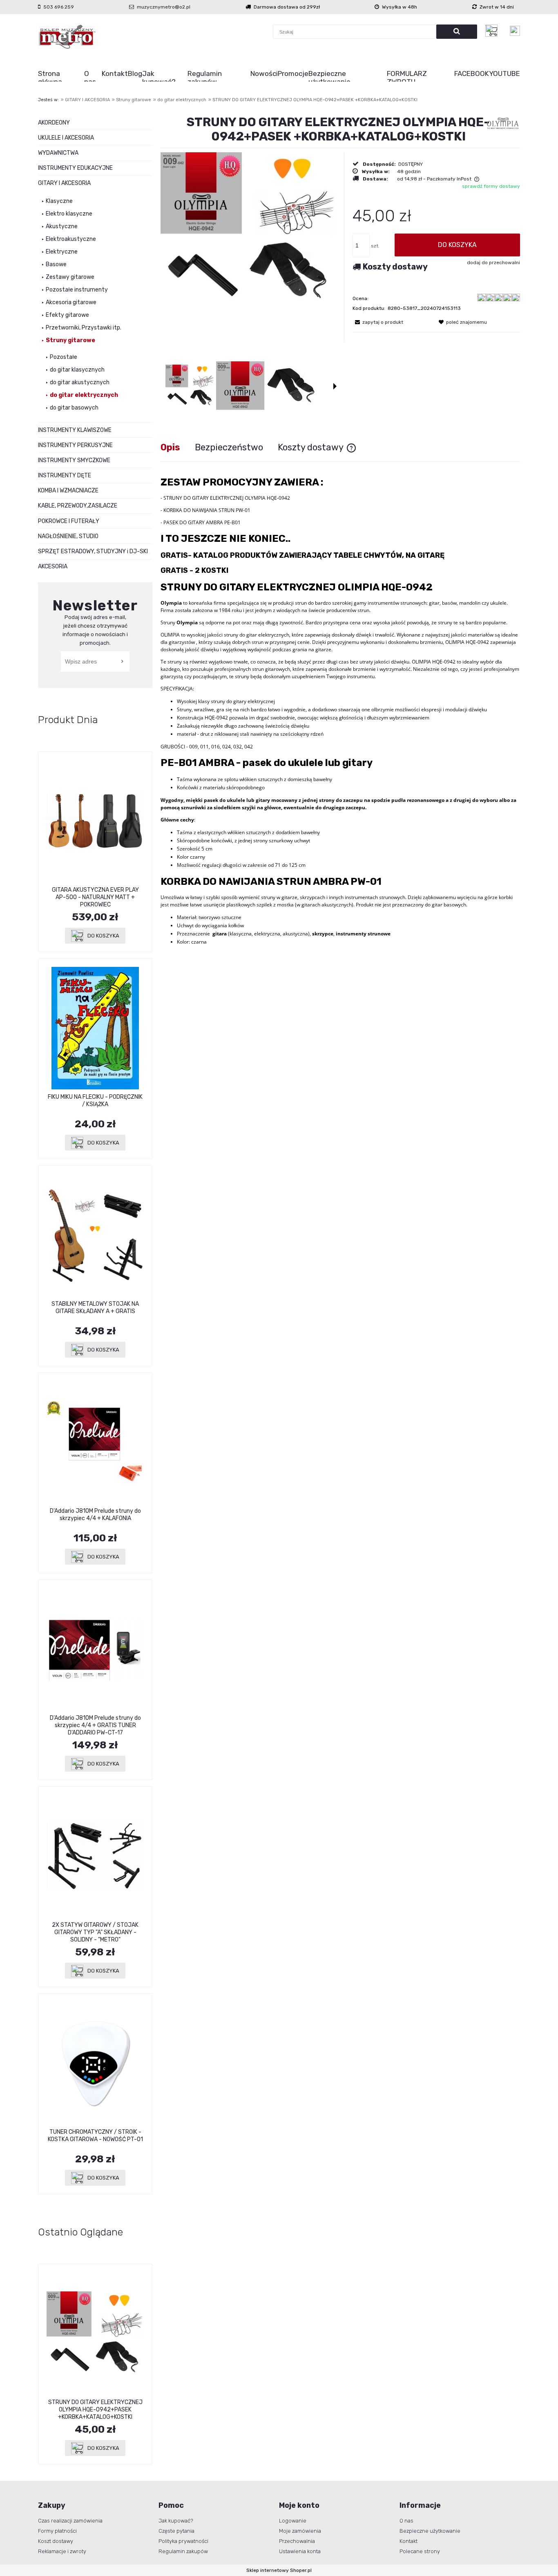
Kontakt (408, 2541)
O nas (406, 2521)
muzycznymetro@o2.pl (164, 7)
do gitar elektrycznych (84, 395)
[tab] (178, 447)
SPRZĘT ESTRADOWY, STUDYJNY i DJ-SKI (93, 551)
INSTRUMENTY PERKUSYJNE (75, 445)
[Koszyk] (493, 31)
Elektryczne (62, 252)
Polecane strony (420, 2551)
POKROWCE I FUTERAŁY (69, 521)
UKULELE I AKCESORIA (66, 138)
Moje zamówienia (300, 2531)
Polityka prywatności (183, 2541)
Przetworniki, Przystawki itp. (84, 328)
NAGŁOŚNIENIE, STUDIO (68, 536)
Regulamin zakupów (183, 2551)
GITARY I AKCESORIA (64, 183)
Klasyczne (59, 201)
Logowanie (293, 2521)
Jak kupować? (176, 2521)
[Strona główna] (67, 37)
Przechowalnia (297, 2541)
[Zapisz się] (123, 661)
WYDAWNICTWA (58, 153)
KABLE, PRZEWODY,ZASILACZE (78, 506)
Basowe (56, 264)
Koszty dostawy (395, 267)
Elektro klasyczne (69, 214)
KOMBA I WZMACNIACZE (68, 491)
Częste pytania (176, 2531)
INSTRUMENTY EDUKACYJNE (75, 168)
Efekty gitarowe (67, 315)
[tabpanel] (340, 711)
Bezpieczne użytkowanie (430, 2531)
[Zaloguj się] (515, 31)
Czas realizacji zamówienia (70, 2521)
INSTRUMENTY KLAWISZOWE (75, 430)
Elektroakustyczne (71, 239)
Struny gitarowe (70, 340)
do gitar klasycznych (77, 370)
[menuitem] (61, 78)
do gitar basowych (74, 408)
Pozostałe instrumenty (77, 290)
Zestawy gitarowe (70, 277)
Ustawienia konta (300, 2551)
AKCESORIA (53, 567)
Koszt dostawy (56, 2541)
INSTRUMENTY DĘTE (65, 475)
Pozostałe (64, 357)
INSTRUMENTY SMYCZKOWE (74, 460)
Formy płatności (57, 2531)
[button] (335, 386)
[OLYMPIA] (503, 123)
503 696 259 (59, 7)
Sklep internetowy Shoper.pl (279, 2570)
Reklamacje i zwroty (62, 2551)
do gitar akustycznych (80, 382)
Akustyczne (62, 226)
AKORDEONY (54, 123)
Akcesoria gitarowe (71, 302)
